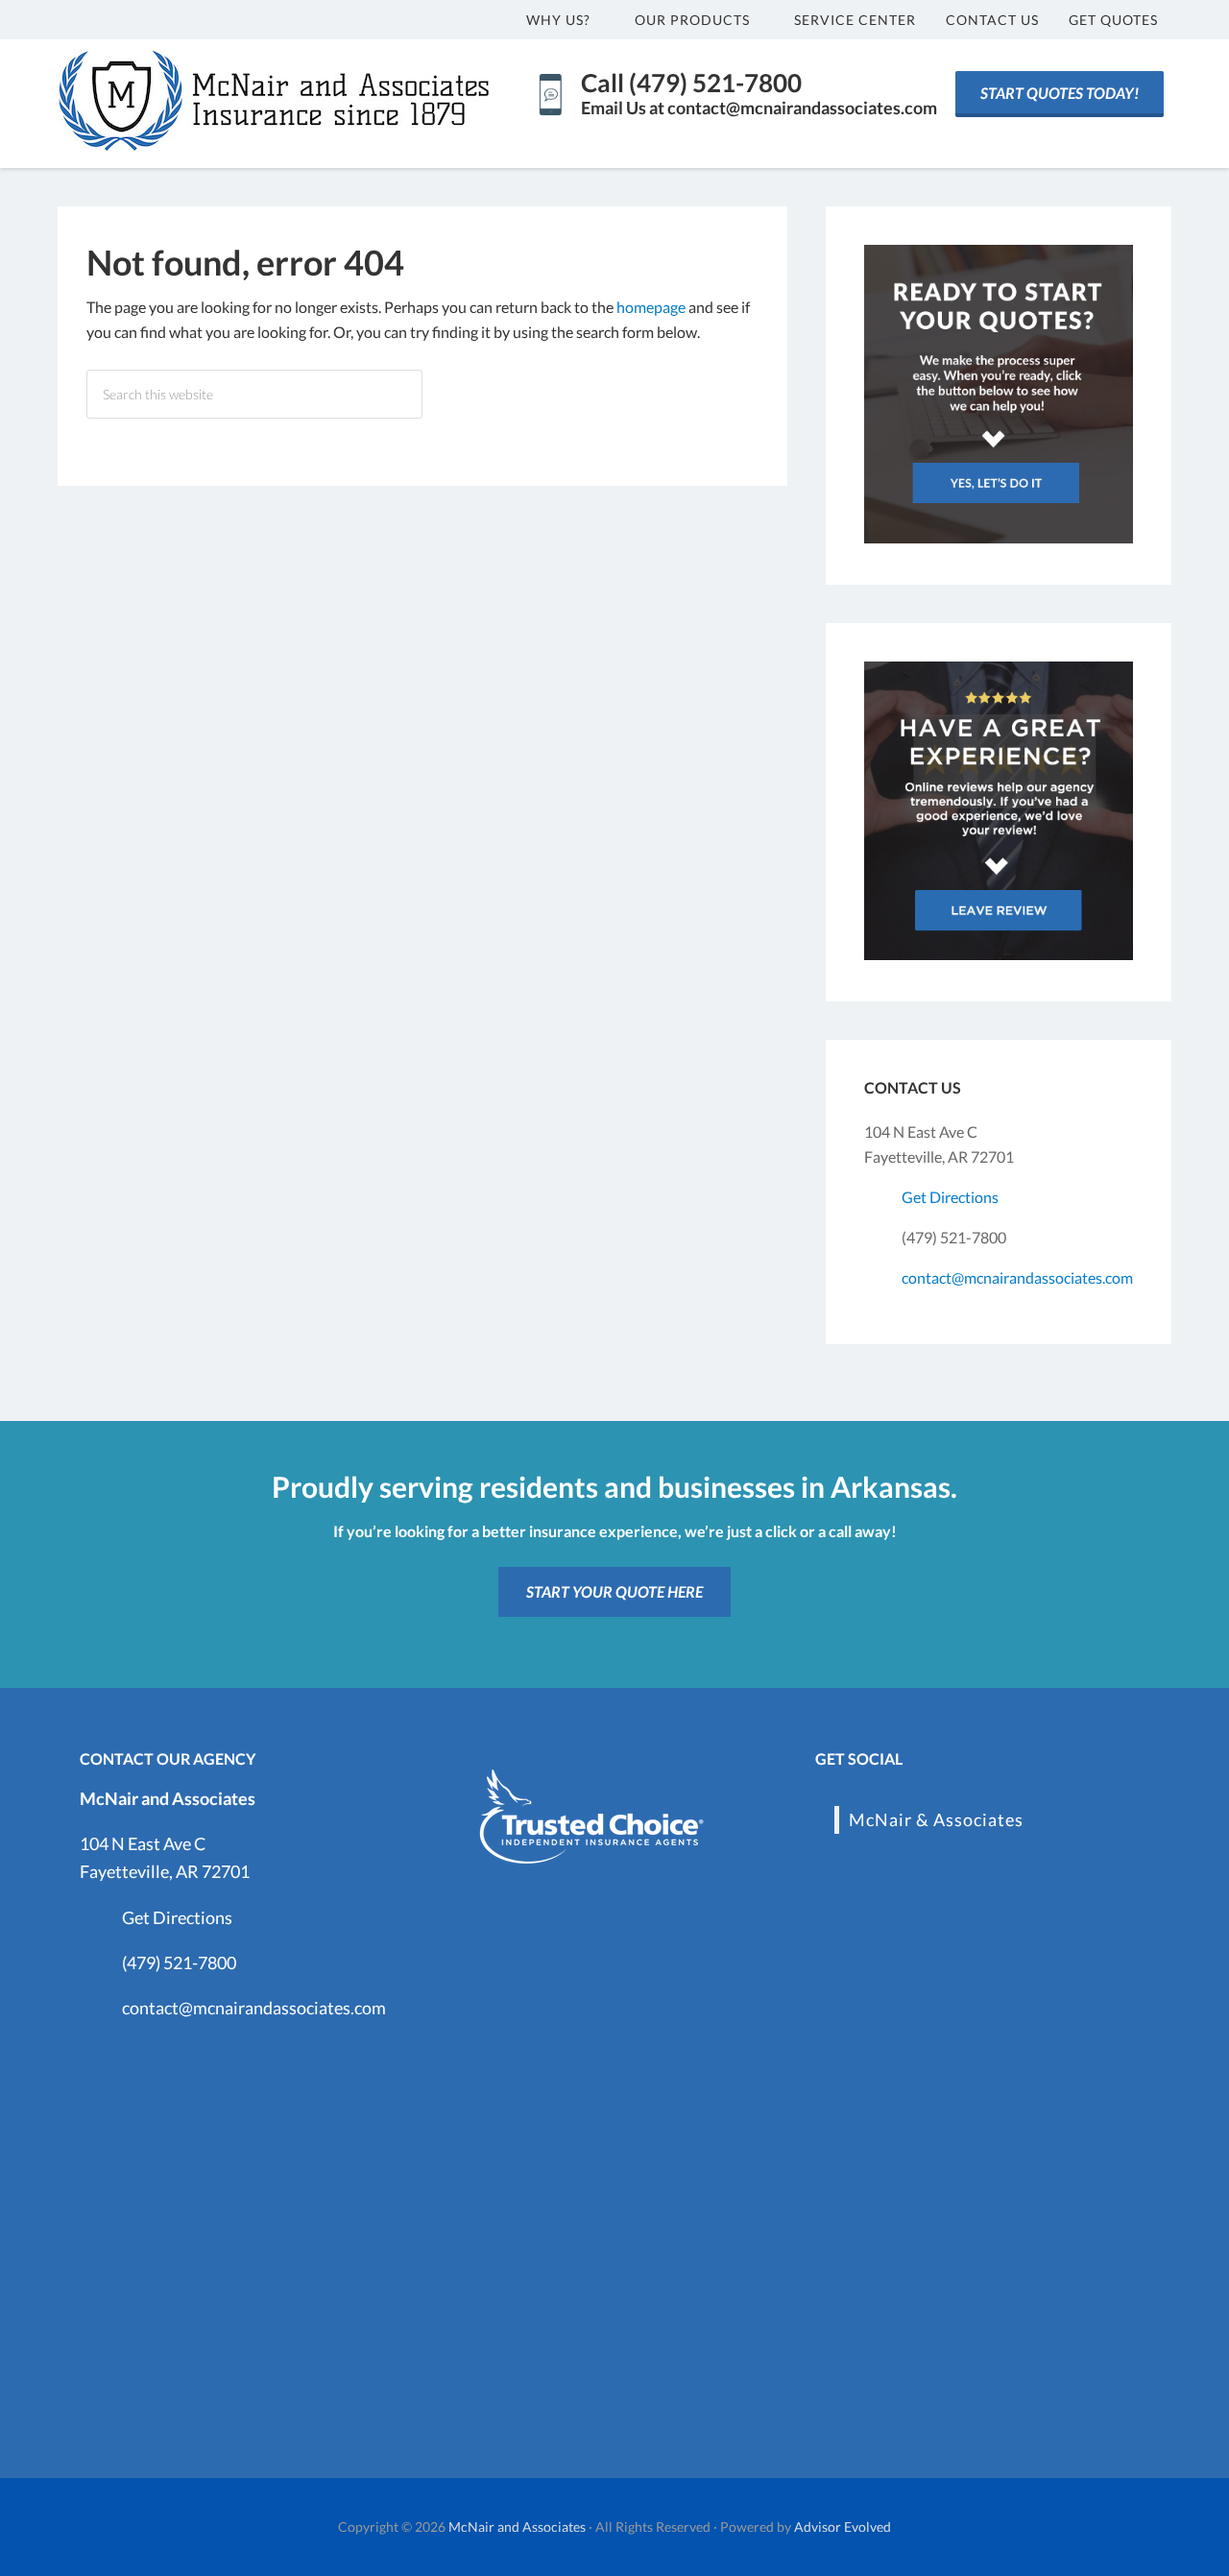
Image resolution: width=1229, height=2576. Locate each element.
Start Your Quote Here (614, 1591)
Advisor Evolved (843, 2527)
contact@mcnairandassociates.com (1017, 1277)
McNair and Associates (517, 2527)
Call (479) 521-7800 (691, 83)
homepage (651, 307)
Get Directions (950, 1197)
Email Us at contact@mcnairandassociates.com (759, 108)
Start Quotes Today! (1060, 93)
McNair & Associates (936, 1819)
